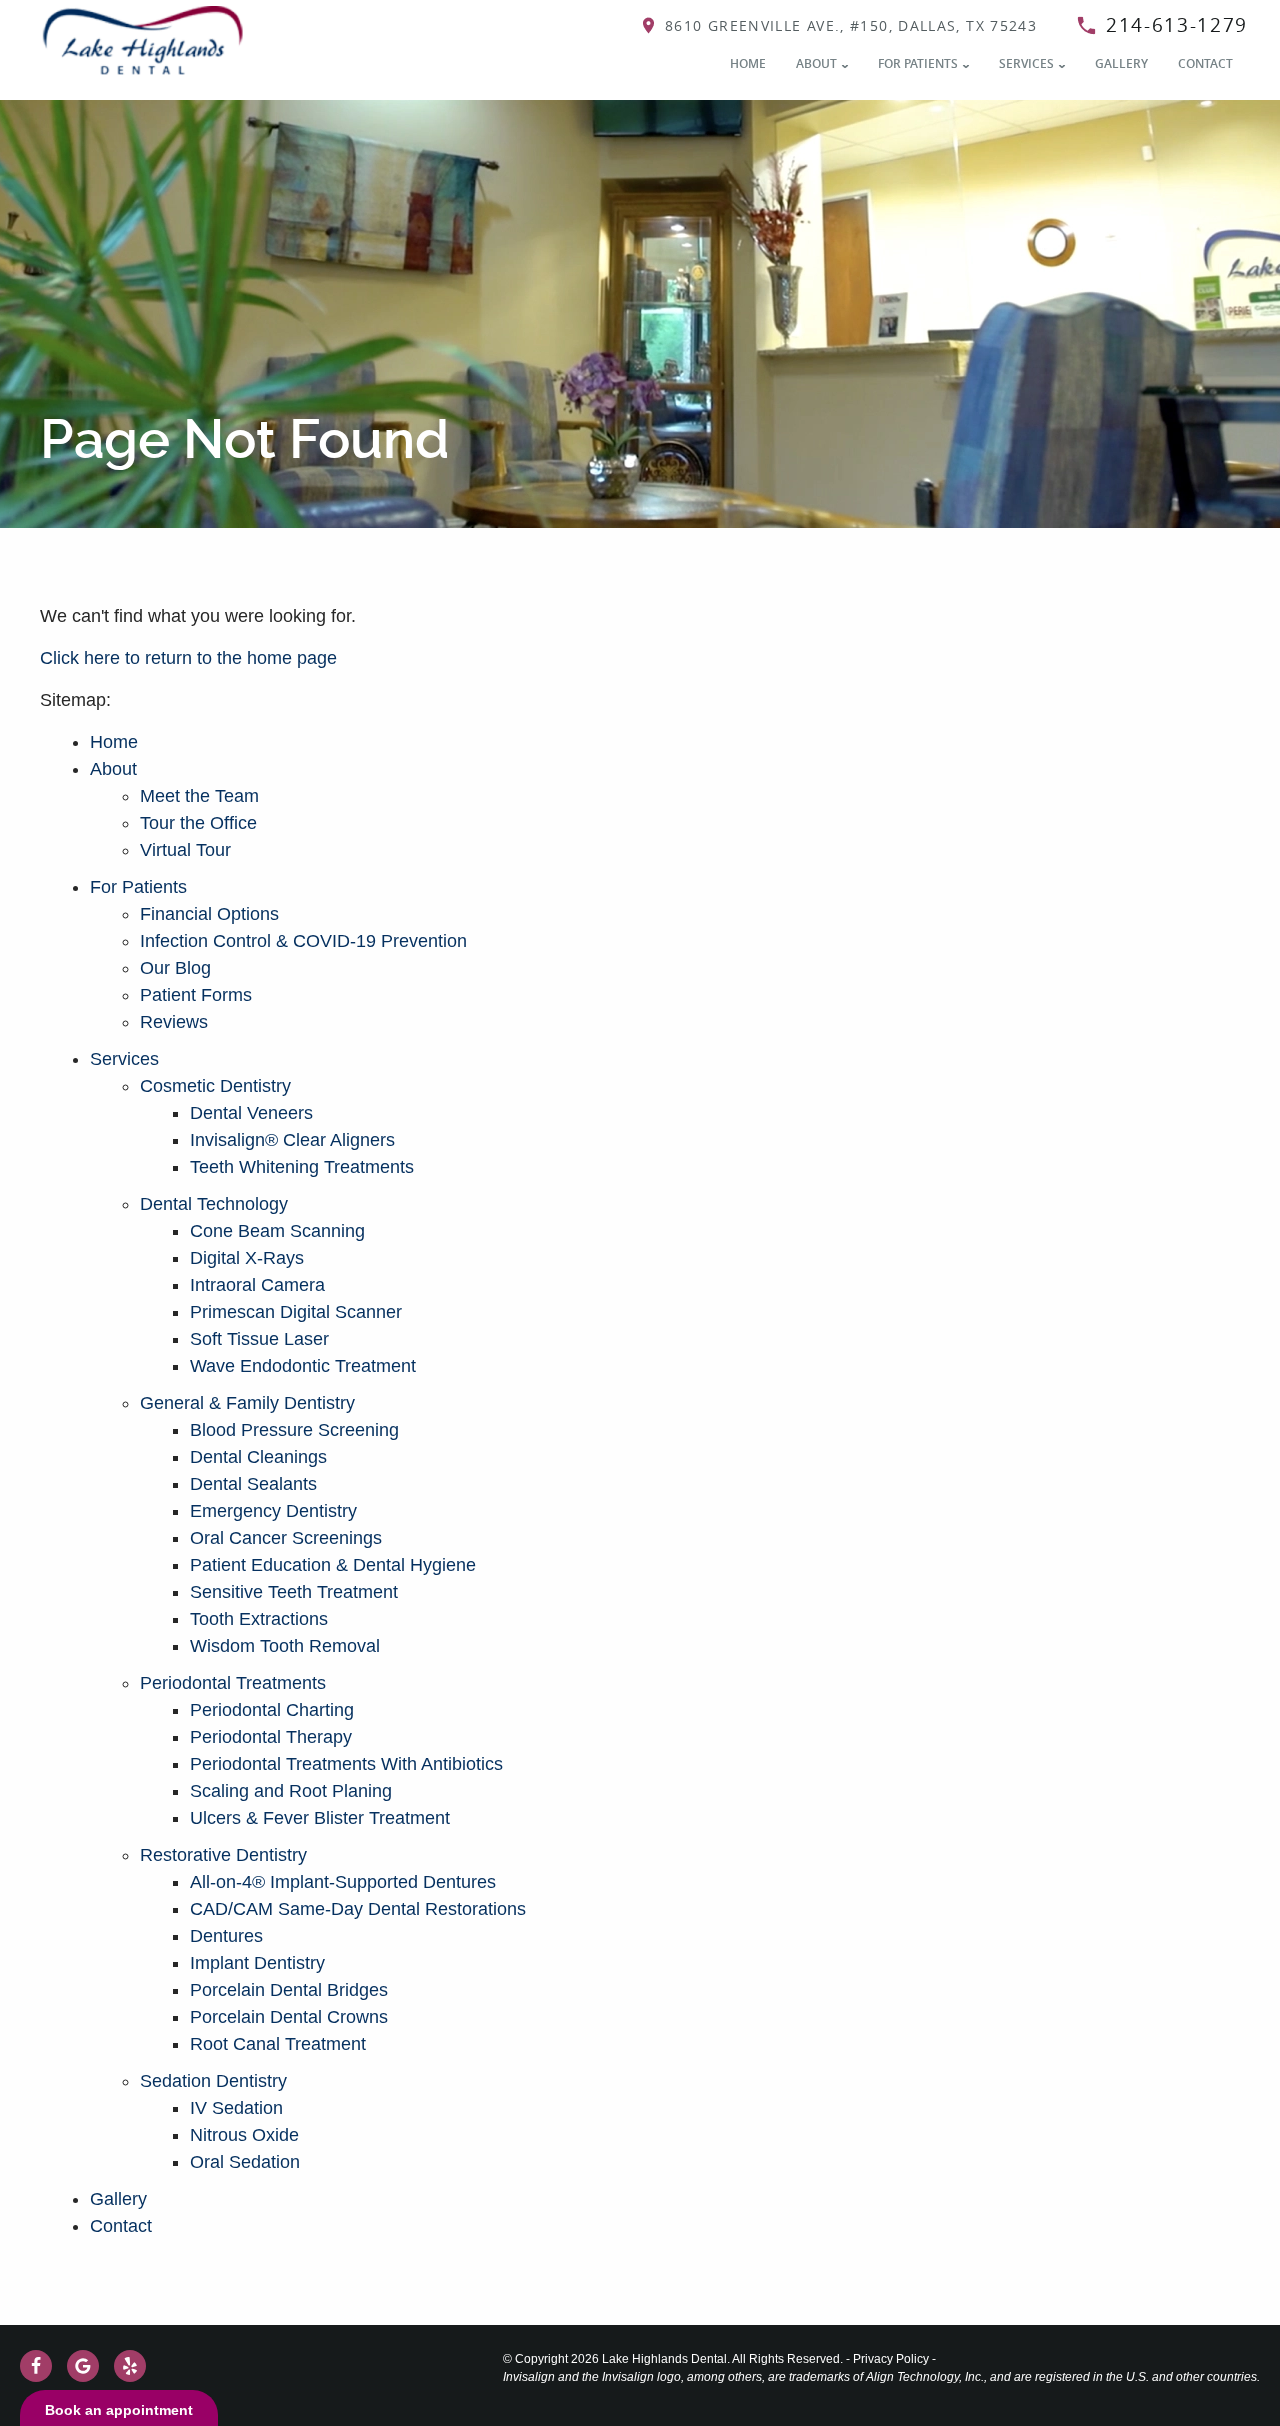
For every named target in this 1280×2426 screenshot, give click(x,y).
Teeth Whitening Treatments (302, 1167)
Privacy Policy (891, 2359)
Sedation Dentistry (213, 2081)
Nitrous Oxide (244, 2135)
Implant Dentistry (257, 1963)
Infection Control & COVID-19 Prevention (303, 941)
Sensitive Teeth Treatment (294, 1592)
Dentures (226, 1936)
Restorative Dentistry (223, 1855)
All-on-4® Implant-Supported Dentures (343, 1882)
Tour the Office (198, 823)
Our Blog (175, 968)
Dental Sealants (253, 1484)
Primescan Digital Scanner (296, 1312)
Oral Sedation (245, 2162)
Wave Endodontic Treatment (303, 1366)
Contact (1205, 63)
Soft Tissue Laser (259, 1339)
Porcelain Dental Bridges (289, 1990)
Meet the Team (199, 796)
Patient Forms (196, 995)
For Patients (918, 63)
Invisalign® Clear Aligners (292, 1140)
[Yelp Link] (130, 2366)
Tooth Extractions (259, 1619)
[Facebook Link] (36, 2366)
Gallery (1121, 63)
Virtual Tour (185, 850)
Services (1026, 63)
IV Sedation (236, 2108)
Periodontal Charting (272, 1710)
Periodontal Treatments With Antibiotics (346, 1764)
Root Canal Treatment (278, 2044)
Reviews (174, 1022)
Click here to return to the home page (188, 658)
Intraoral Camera (257, 1285)
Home (748, 63)
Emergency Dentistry (273, 1511)
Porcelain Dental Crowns (289, 2017)
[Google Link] (83, 2366)
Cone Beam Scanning (277, 1231)
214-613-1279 (1177, 25)
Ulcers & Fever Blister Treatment (320, 1818)
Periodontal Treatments (233, 1683)
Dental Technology (214, 1204)
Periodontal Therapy (271, 1737)
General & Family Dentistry (247, 1403)
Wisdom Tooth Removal (285, 1646)
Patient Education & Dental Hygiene (333, 1565)
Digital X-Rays (247, 1258)
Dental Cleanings (258, 1457)
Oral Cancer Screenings (286, 1538)
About (816, 63)
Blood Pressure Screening (294, 1430)
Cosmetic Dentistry (215, 1086)
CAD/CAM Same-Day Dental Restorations (358, 1909)
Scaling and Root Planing (291, 1791)
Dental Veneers (251, 1113)
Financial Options (209, 914)
